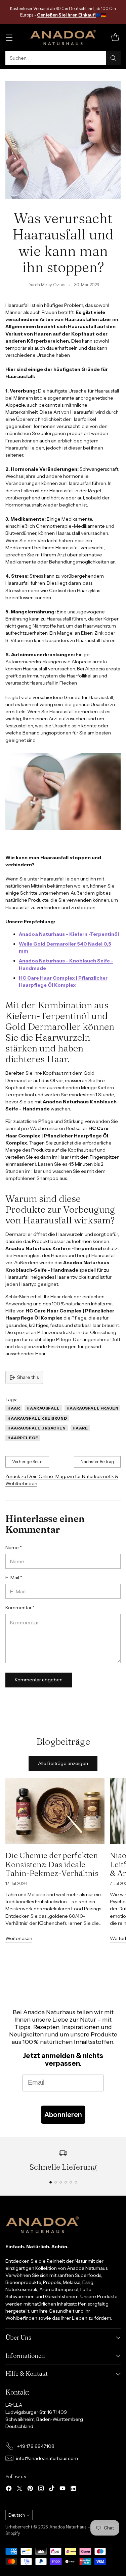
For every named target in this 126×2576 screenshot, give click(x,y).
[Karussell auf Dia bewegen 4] (66, 2182)
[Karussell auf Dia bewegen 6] (76, 2182)
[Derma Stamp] (29, 951)
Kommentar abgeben (39, 1680)
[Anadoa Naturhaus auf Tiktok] (52, 2489)
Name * (14, 1547)
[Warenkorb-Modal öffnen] (115, 38)
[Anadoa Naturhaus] (63, 37)
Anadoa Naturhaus (68, 2527)
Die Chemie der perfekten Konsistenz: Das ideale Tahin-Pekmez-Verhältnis (52, 1864)
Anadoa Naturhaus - (44, 961)
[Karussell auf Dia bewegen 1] (51, 2182)
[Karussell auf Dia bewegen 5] (71, 2182)
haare (80, 1428)
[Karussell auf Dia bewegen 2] (56, 2182)
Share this (28, 1377)
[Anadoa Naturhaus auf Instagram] (41, 2489)
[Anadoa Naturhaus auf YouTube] (62, 2489)
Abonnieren (63, 2115)
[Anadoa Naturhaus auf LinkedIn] (73, 2489)
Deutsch (17, 2515)
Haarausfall (43, 1408)
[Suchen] (113, 58)
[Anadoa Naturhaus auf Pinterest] (30, 2489)
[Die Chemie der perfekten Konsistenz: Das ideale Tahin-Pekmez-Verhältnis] (55, 1811)
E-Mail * (14, 1578)
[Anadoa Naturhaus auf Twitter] (19, 2489)
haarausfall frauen (93, 1408)
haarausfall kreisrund (37, 1418)
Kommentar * (20, 1608)
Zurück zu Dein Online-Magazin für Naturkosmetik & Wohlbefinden (62, 1480)
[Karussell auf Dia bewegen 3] (61, 2182)
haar (14, 1408)
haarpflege (23, 1438)
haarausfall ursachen (37, 1428)
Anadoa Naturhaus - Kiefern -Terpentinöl (69, 934)
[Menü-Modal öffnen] (9, 38)
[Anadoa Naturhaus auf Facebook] (9, 2489)
